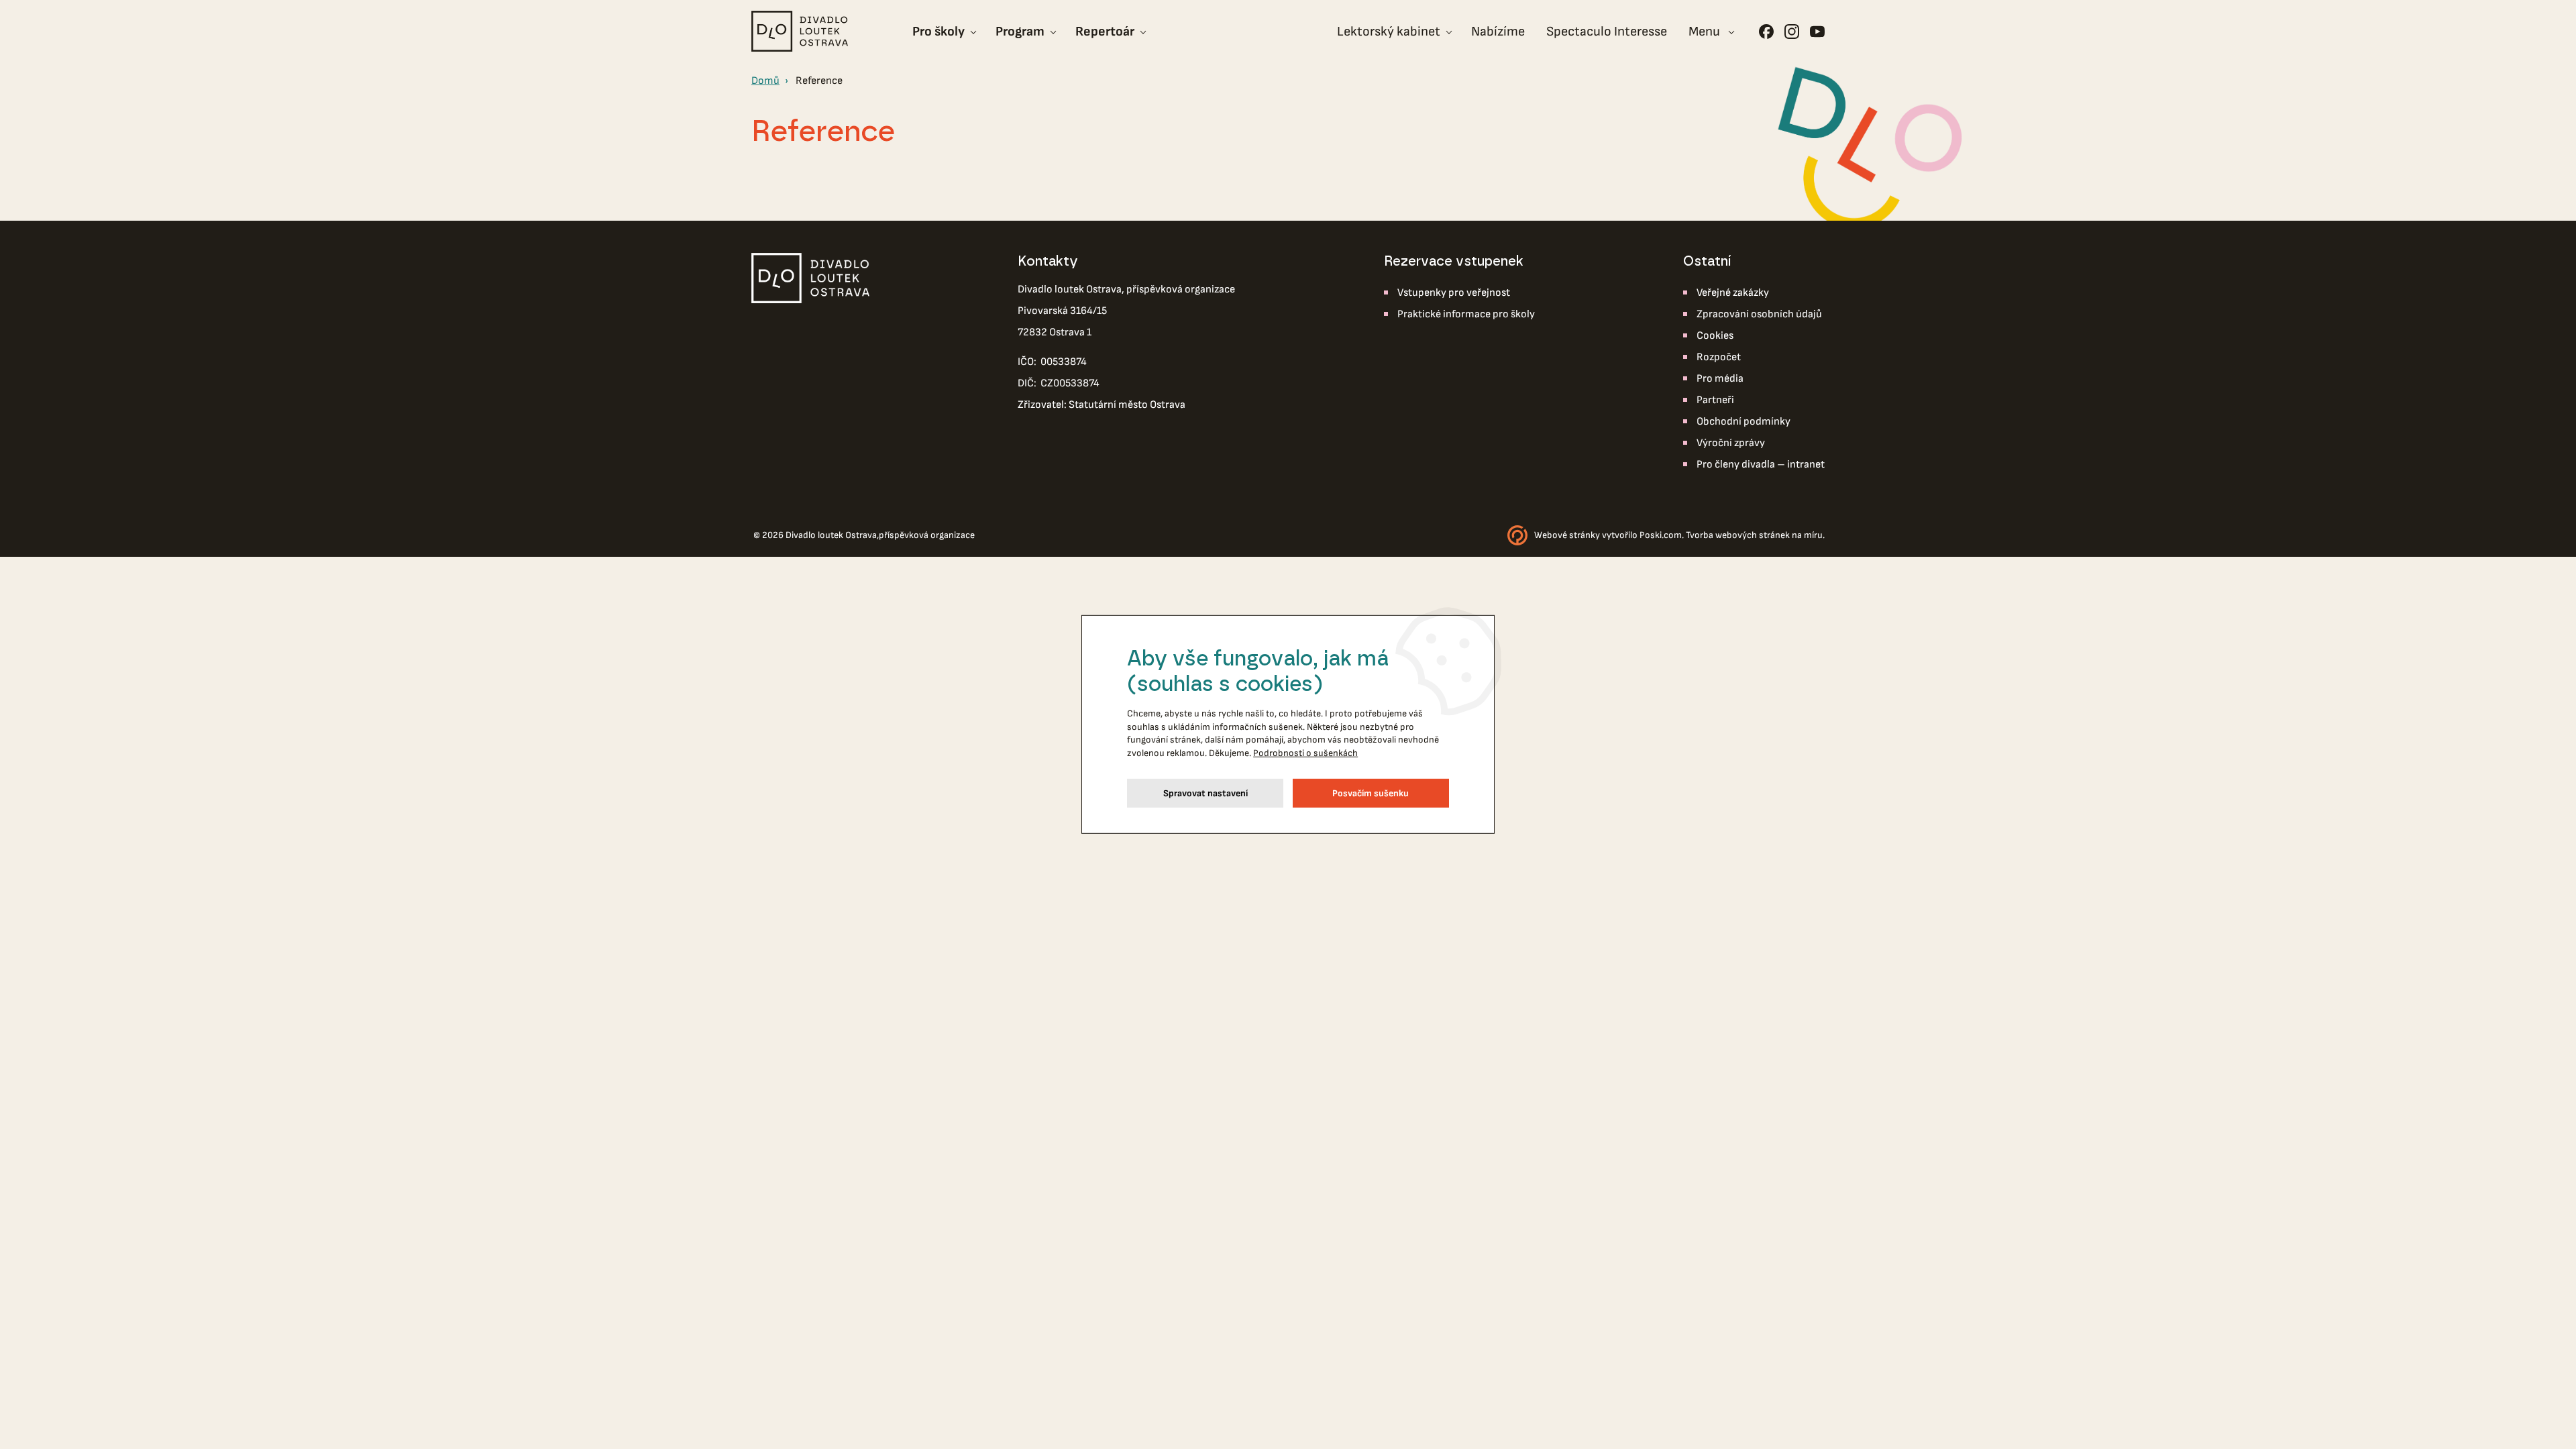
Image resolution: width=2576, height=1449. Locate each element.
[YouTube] (1817, 32)
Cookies (1715, 336)
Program (1020, 32)
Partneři (1715, 400)
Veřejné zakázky (1733, 293)
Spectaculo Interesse (1607, 32)
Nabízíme (1498, 32)
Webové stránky (1567, 535)
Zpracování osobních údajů (1759, 314)
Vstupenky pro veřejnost (1454, 293)
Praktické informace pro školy (1466, 314)
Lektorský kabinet (1389, 32)
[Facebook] (1766, 32)
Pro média (1720, 379)
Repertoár (1105, 32)
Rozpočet (1719, 357)
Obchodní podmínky (1743, 422)
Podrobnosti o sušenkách (1305, 753)
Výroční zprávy (1731, 443)
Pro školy (938, 32)
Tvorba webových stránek (1738, 535)
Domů (765, 81)
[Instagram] (1792, 32)
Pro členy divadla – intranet (1761, 465)
